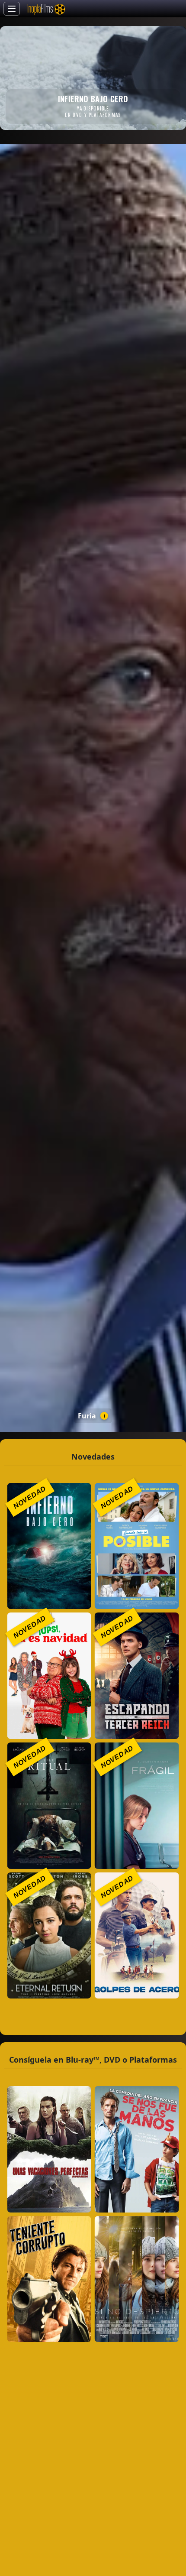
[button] (49, 1546)
